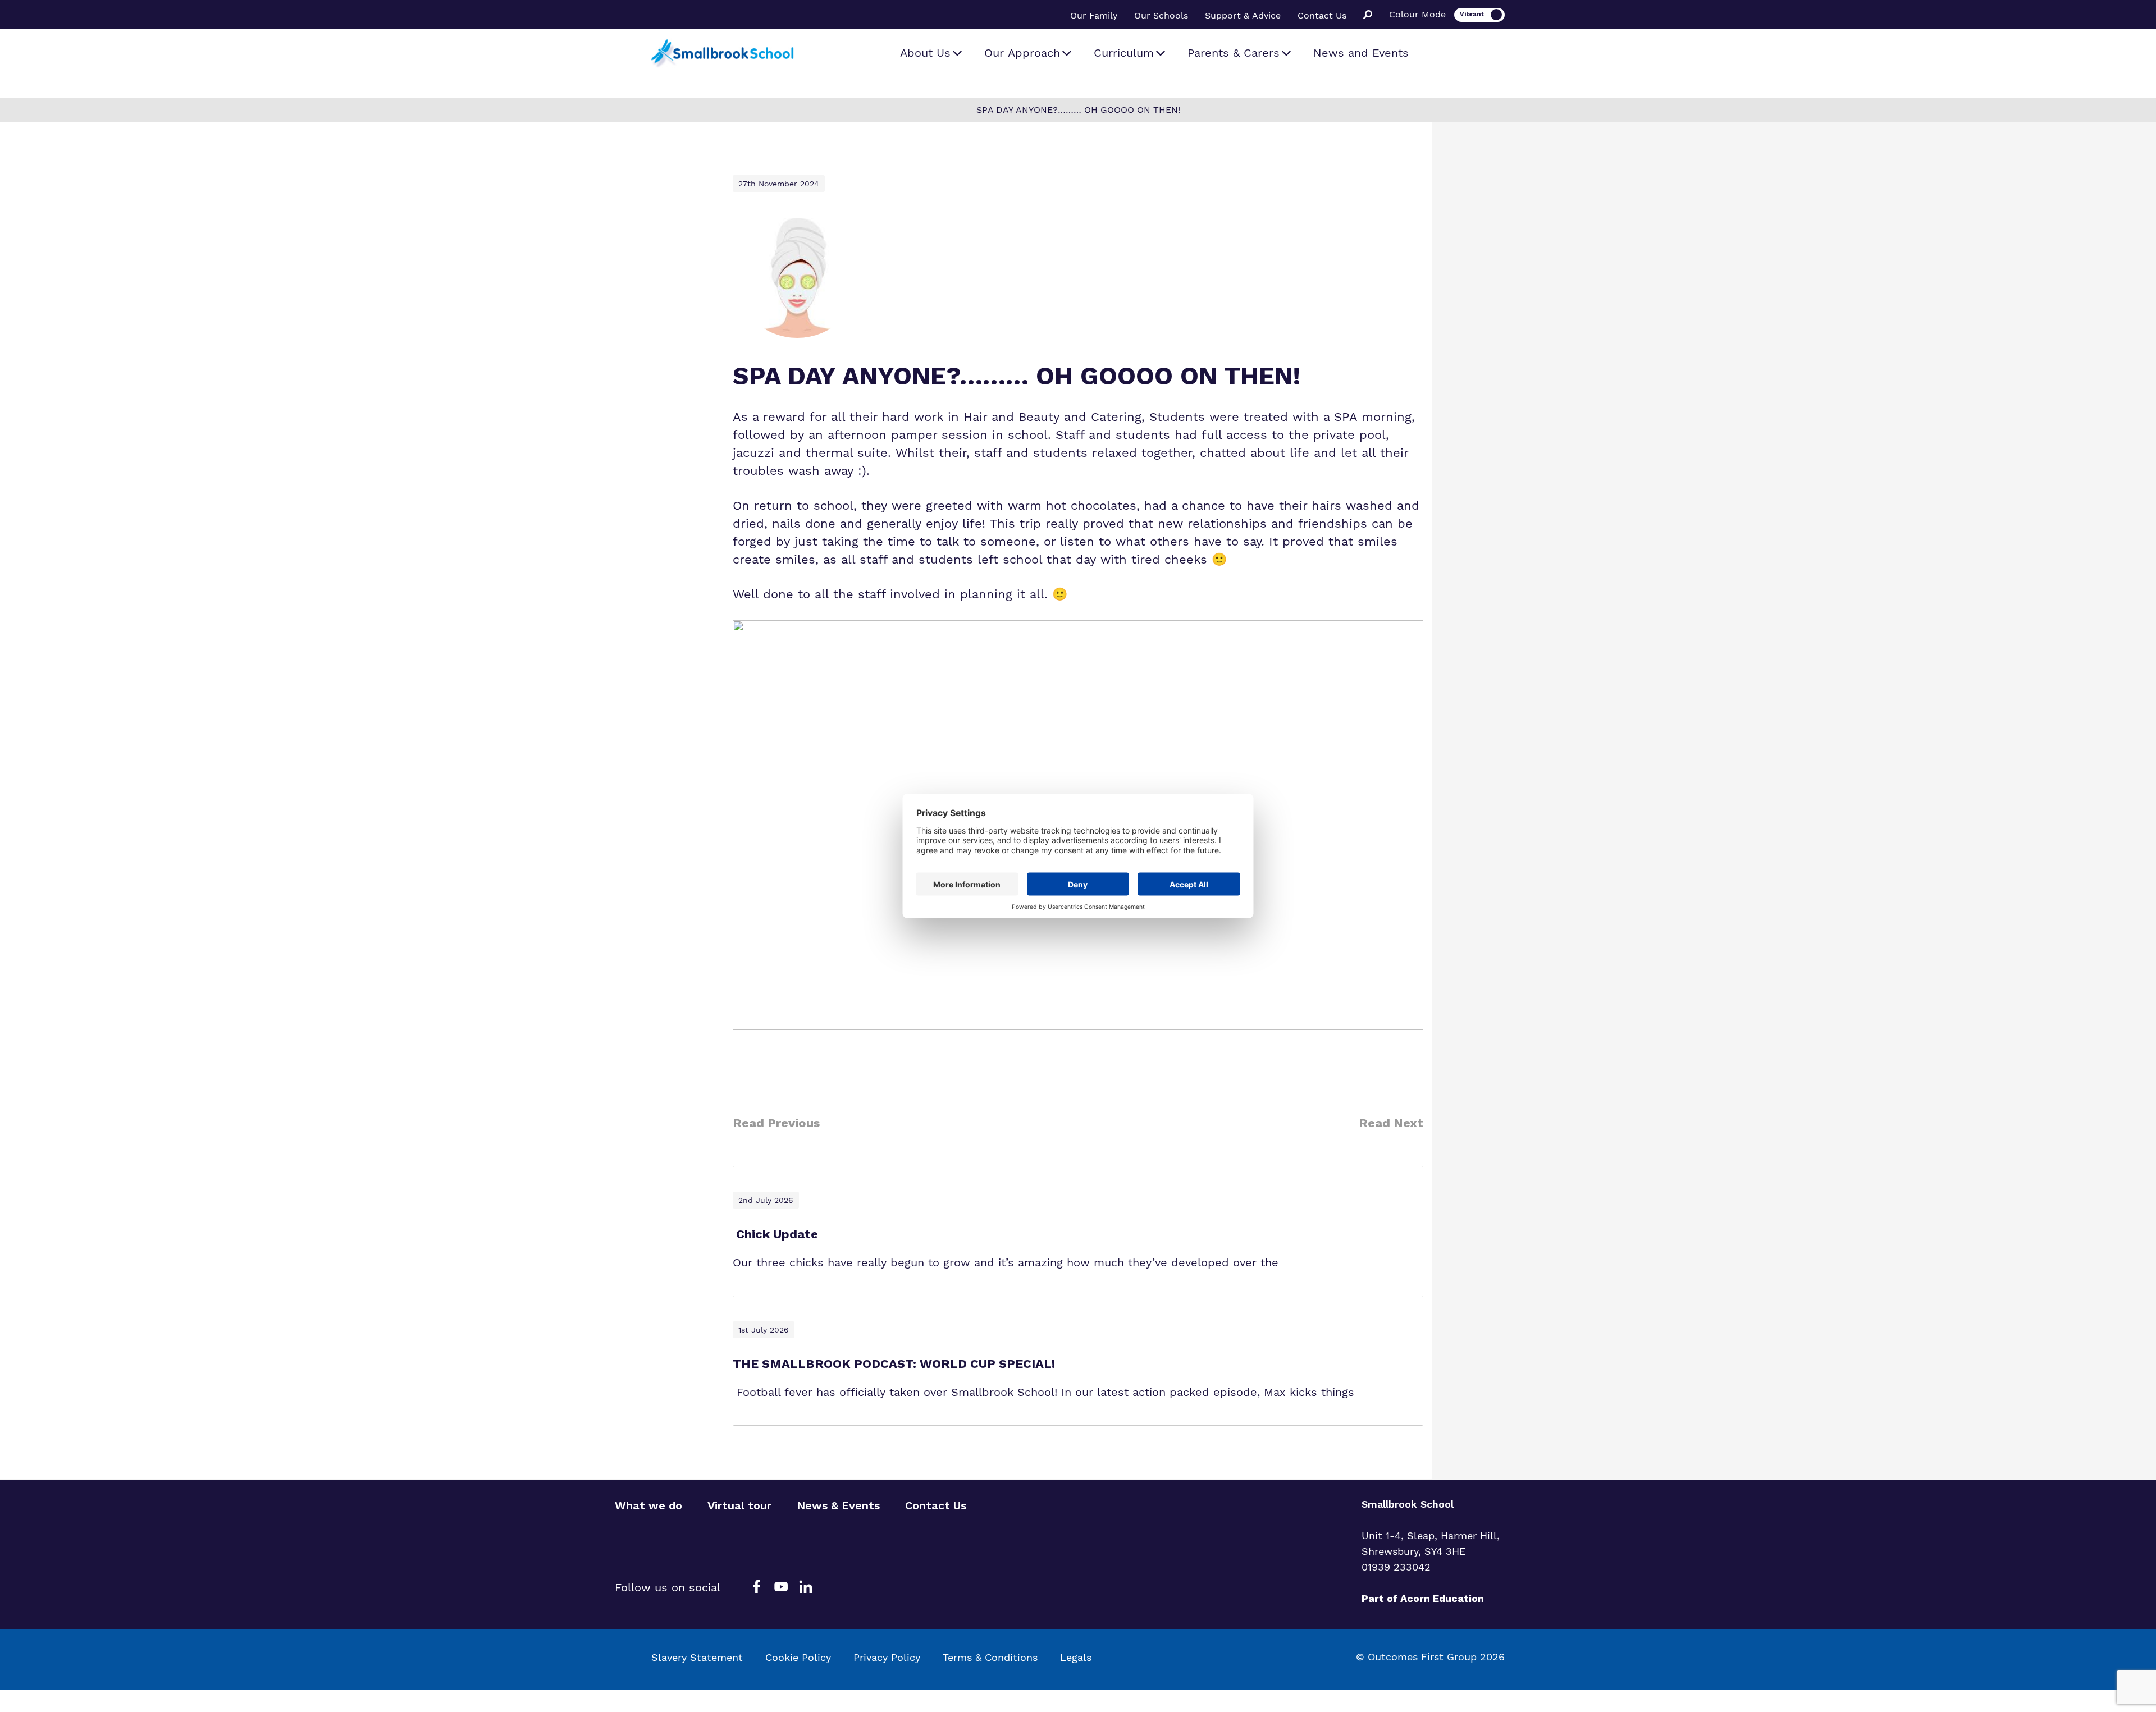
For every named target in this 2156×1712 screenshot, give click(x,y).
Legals (1076, 1657)
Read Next (1391, 1123)
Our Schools (1161, 15)
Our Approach (1022, 53)
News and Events (1361, 53)
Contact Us (1322, 15)
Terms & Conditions (990, 1657)
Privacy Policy (887, 1657)
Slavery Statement (697, 1657)
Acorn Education (1442, 1598)
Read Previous (776, 1123)
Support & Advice (1243, 15)
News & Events (838, 1505)
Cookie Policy (798, 1657)
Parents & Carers (1234, 53)
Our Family (1094, 15)
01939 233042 (1396, 1567)
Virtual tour (739, 1505)
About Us (925, 53)
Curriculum (1124, 53)
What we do (648, 1505)
